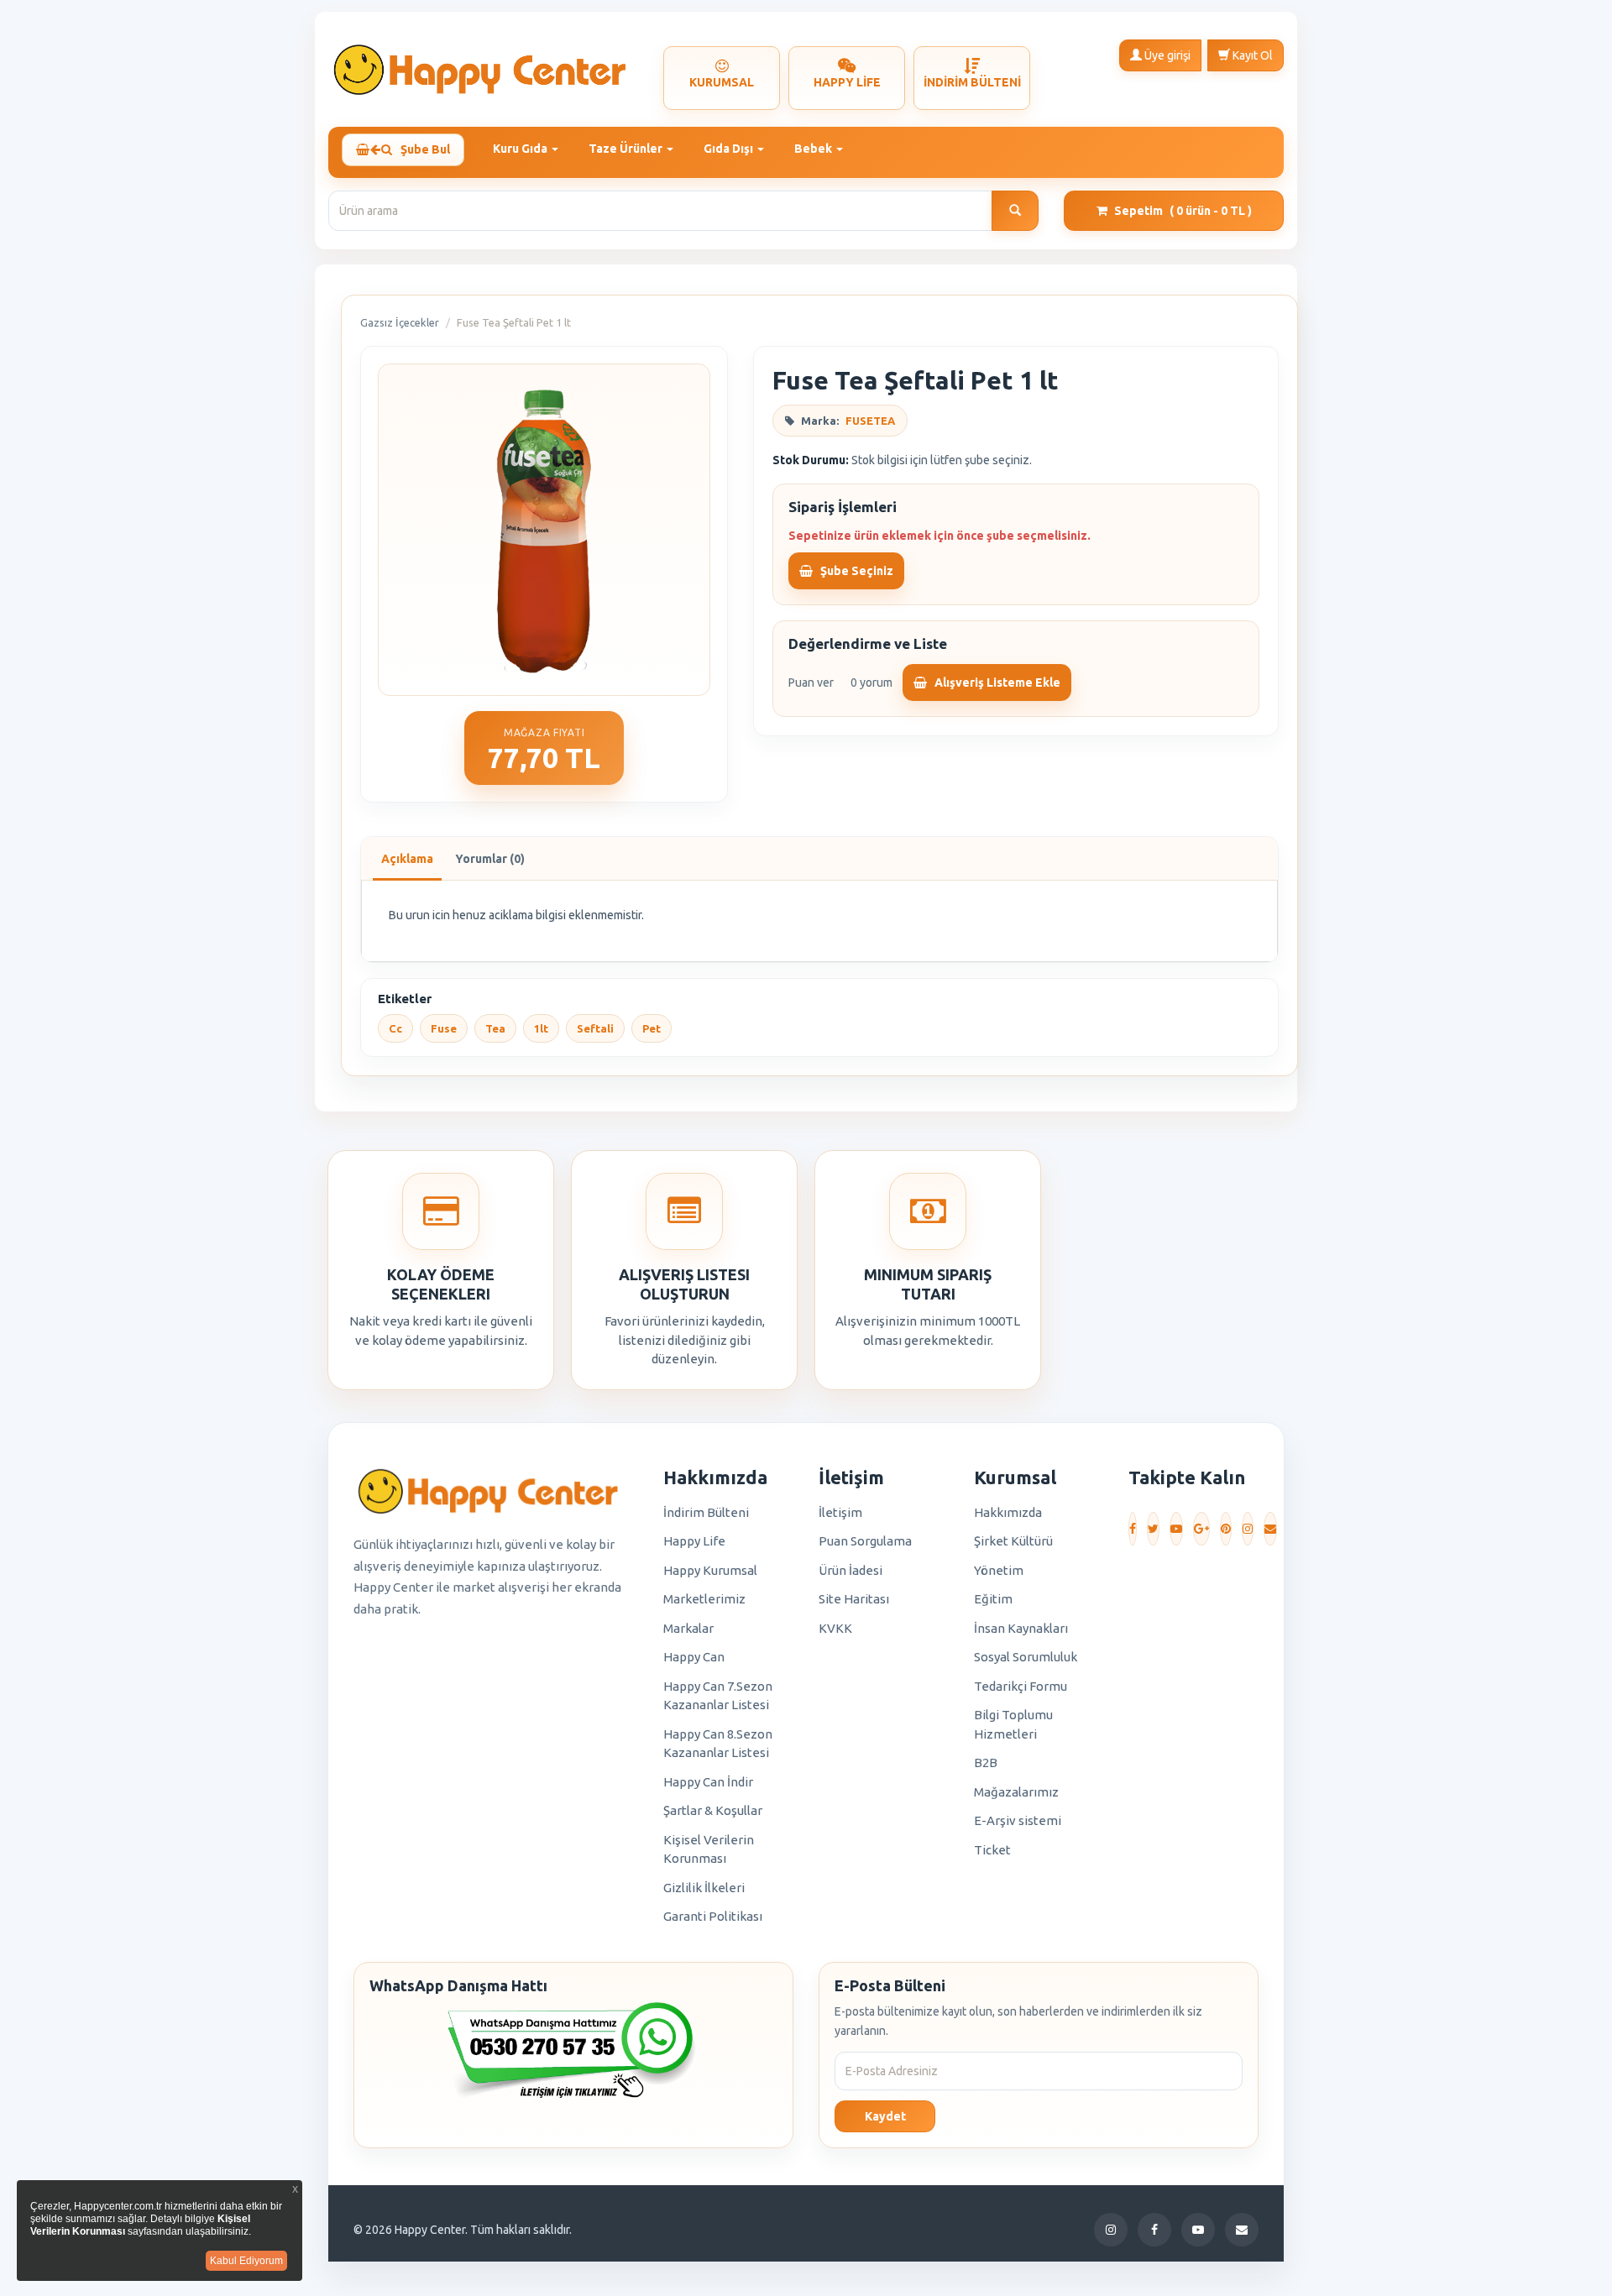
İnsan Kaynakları (1021, 1628)
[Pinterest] (1226, 1529)
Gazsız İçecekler (400, 322)
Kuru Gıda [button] (521, 149)
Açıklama (407, 859)
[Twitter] (1153, 1529)
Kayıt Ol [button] (1251, 55)
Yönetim (999, 1570)
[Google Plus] (1201, 1529)
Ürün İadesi (850, 1570)
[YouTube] (1176, 1529)
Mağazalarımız (1016, 1792)
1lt (541, 1028)
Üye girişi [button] (1166, 55)
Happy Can (694, 1657)
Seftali (595, 1028)
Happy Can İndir (708, 1782)
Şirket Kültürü (1013, 1541)
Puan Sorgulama (865, 1541)
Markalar (688, 1628)
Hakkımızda (1008, 1512)
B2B (986, 1763)
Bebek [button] (814, 149)
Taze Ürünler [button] (627, 149)
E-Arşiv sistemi (1018, 1820)
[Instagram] (1248, 1529)
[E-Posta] (1270, 1529)
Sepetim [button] (1183, 211)
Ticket (992, 1850)
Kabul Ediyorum (246, 2261)
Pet (652, 1028)
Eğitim (993, 1599)
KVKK (835, 1628)
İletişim (840, 1512)
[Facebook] (1133, 1529)
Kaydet (885, 2116)
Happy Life (694, 1541)
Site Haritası (854, 1599)
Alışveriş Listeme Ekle (996, 683)
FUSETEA (870, 421)
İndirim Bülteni (706, 1512)
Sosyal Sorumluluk (1026, 1657)
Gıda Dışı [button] (730, 149)
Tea (495, 1028)
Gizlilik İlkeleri (704, 1888)
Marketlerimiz (704, 1599)
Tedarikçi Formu (1021, 1686)
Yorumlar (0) (490, 859)
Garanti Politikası (713, 1916)
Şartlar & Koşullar (713, 1810)
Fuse (444, 1028)
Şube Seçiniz (856, 571)
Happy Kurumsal (710, 1570)
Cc (395, 1028)
